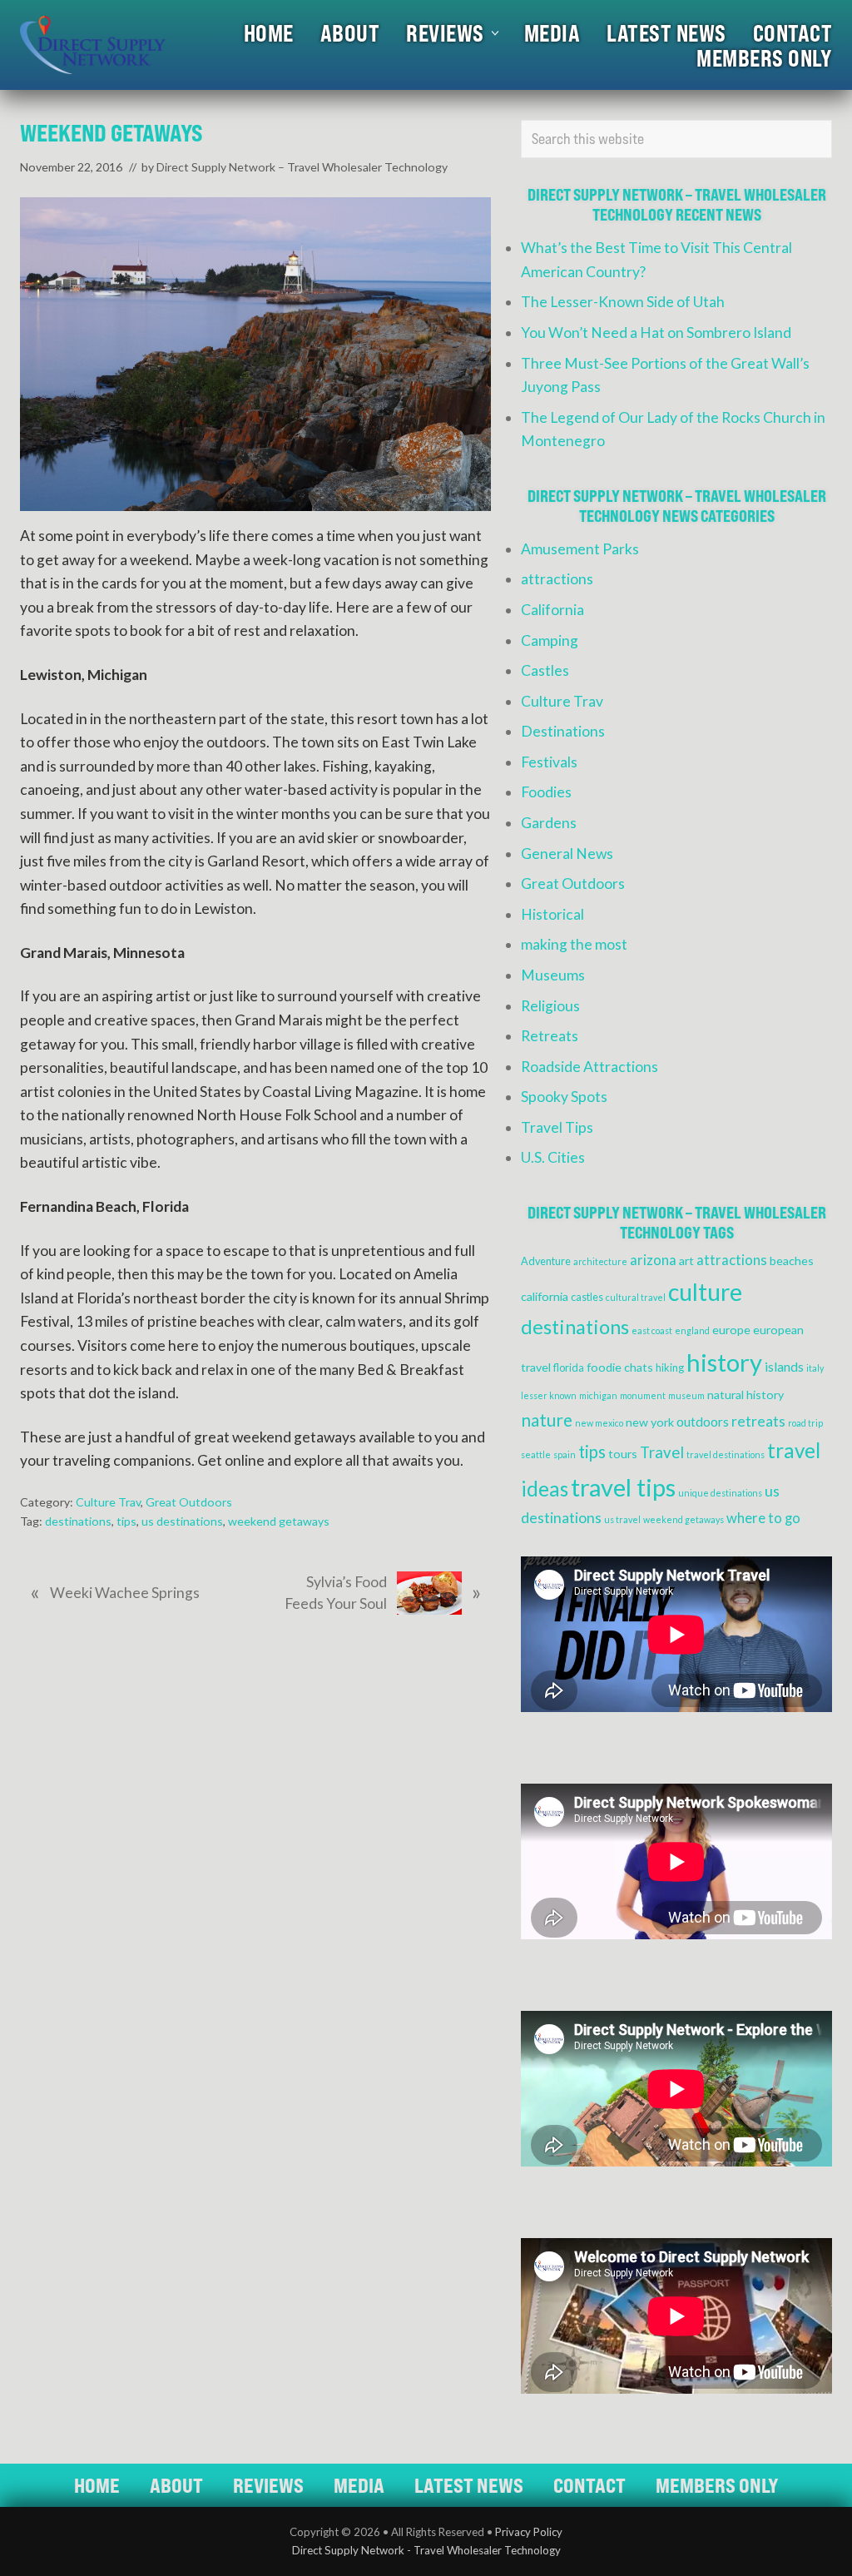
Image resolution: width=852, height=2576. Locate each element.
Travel (662, 1452)
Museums (553, 975)
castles (587, 1297)
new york (650, 1422)
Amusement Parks (580, 549)
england (692, 1330)
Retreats (550, 1036)
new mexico (599, 1423)
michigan (598, 1395)
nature (547, 1420)
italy (815, 1368)
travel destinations (726, 1454)
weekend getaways (279, 1521)
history (724, 1362)
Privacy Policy (529, 2532)
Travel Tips (557, 1127)
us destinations (182, 1521)
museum (686, 1395)
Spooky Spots (564, 1097)
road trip (805, 1423)
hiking (670, 1368)
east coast (652, 1330)
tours (623, 1454)
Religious (550, 1006)
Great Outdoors (189, 1502)
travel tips (623, 1487)
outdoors (703, 1422)
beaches (792, 1261)
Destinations (563, 731)
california (545, 1296)
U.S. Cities (553, 1157)
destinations (78, 1521)
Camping (550, 640)
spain (565, 1454)
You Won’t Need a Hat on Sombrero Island (656, 333)
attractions (557, 579)
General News (567, 854)
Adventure (546, 1261)
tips (126, 1521)
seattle (536, 1454)
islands (784, 1367)
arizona (653, 1260)
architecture (600, 1261)
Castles (545, 670)
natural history (745, 1395)
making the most (574, 944)
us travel (622, 1519)
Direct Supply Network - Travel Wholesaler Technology (426, 2550)
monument (643, 1395)
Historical (552, 914)
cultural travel (636, 1297)
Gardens (549, 823)
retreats (758, 1421)
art (686, 1261)
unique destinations (720, 1493)
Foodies (546, 792)
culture (705, 1292)
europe (731, 1330)
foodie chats (620, 1367)
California (552, 610)
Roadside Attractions (589, 1067)
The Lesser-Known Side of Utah (623, 302)
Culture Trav (108, 1502)
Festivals (549, 762)
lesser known (549, 1395)
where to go (763, 1518)
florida (569, 1368)
